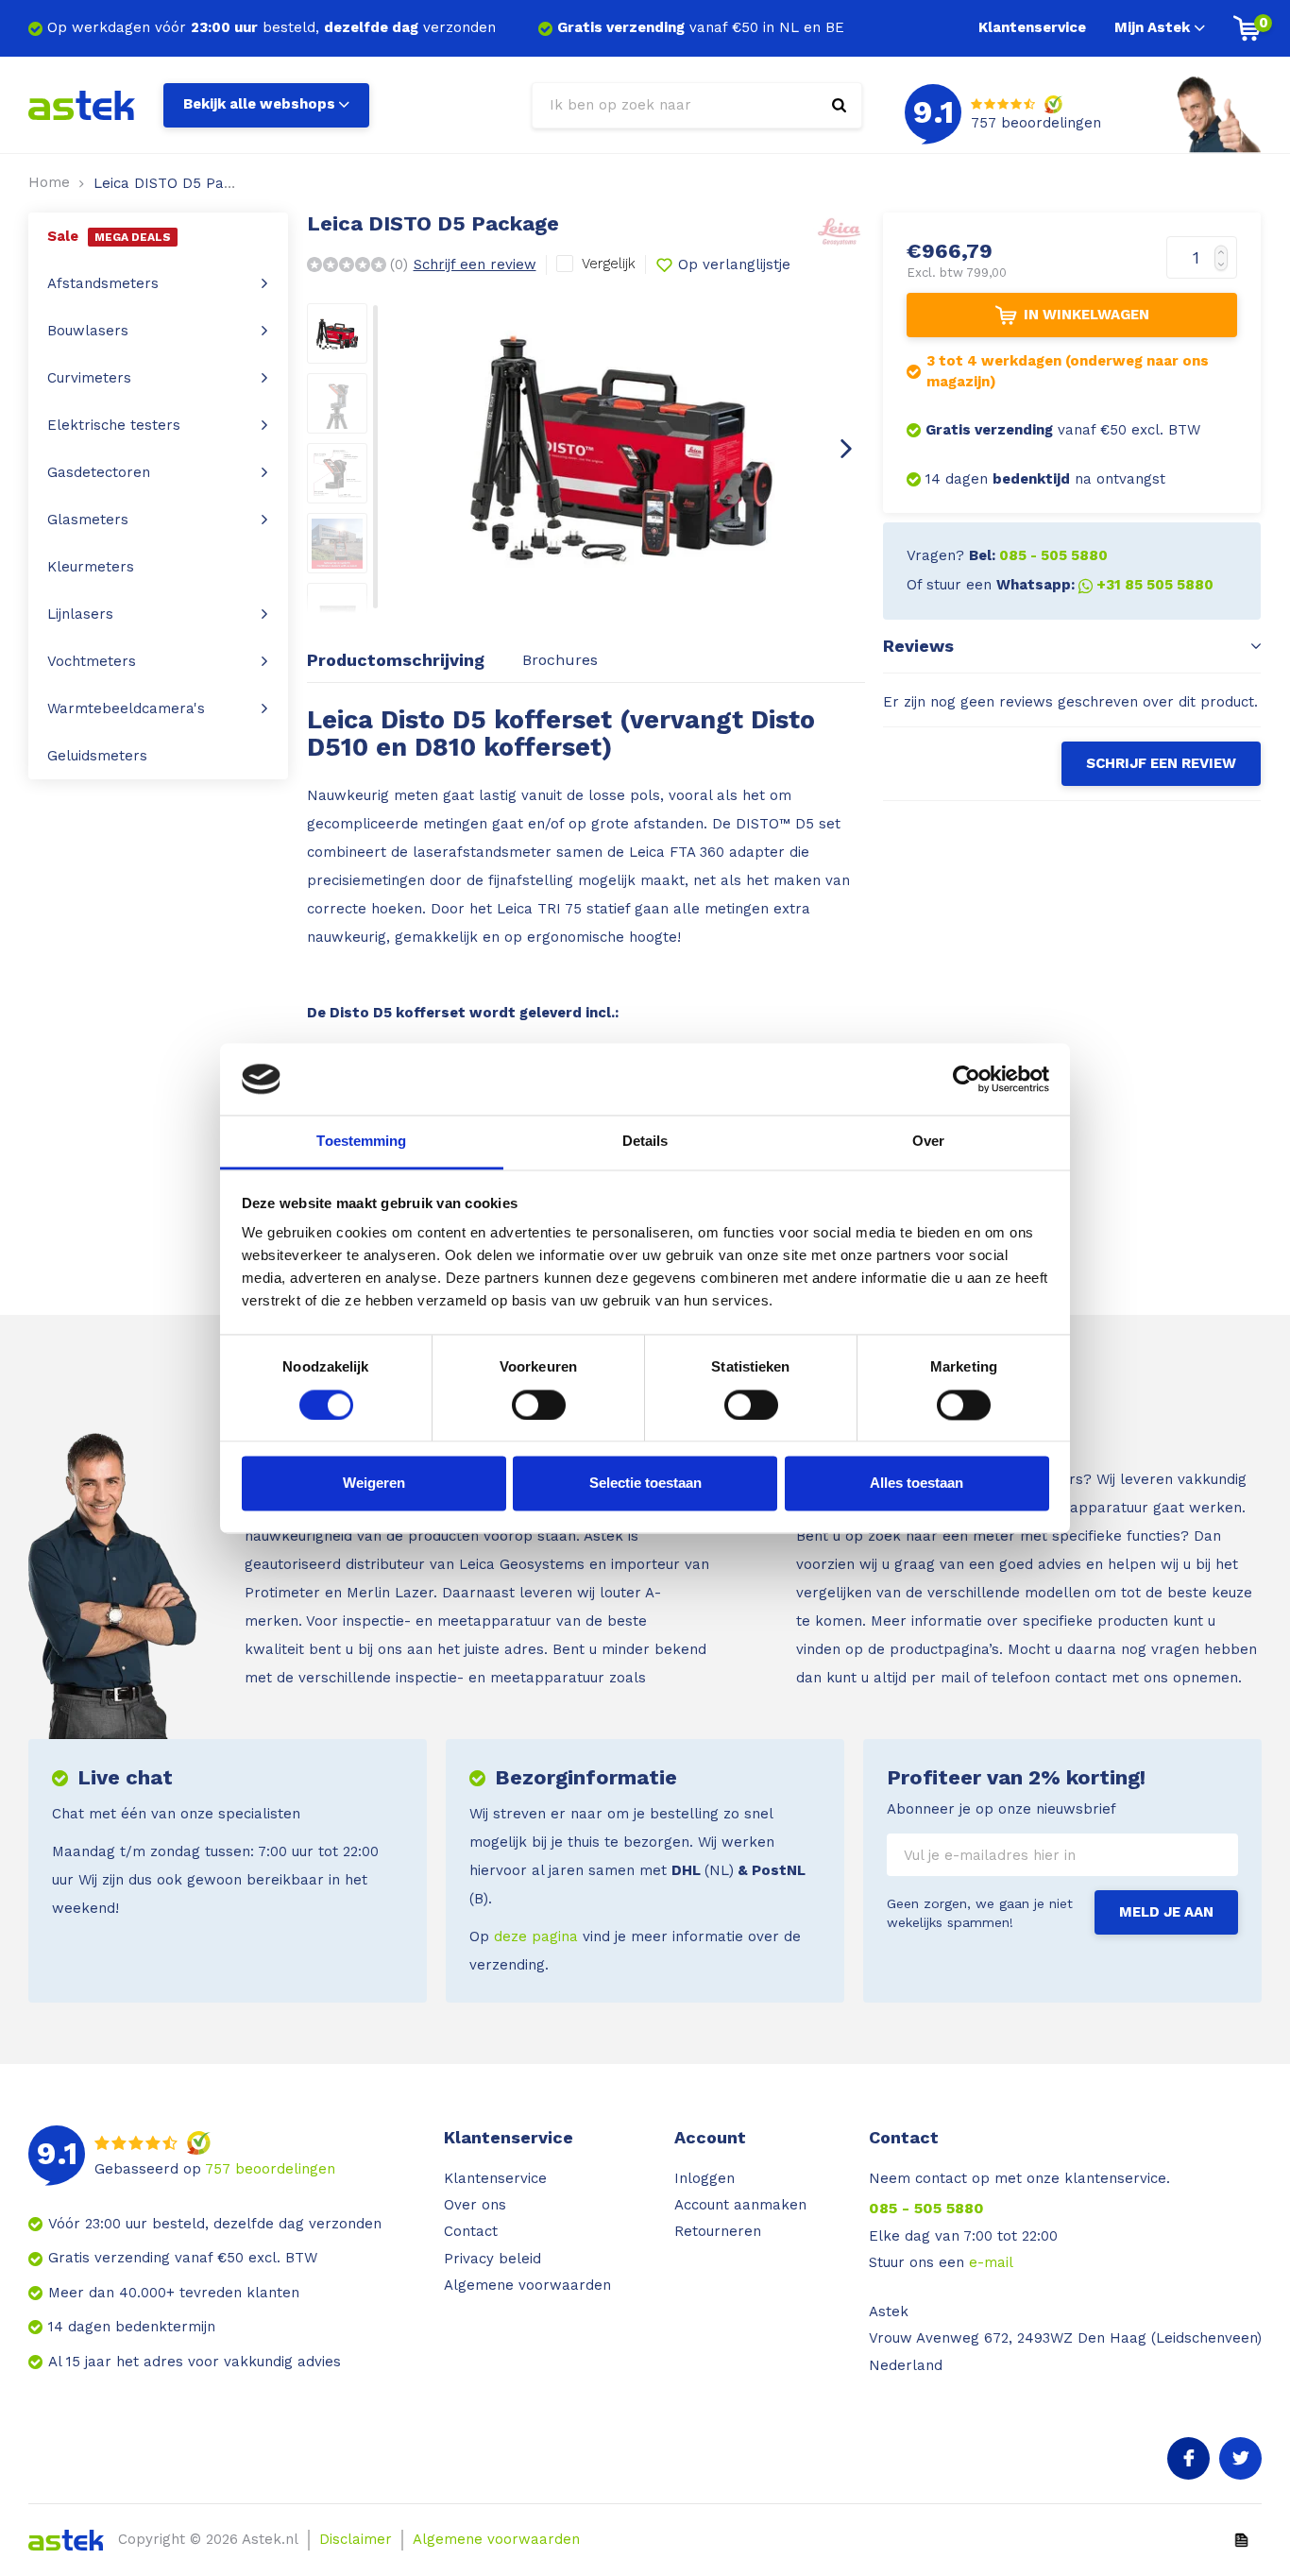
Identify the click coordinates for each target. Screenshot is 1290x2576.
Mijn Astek (1152, 27)
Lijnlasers (80, 614)
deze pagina (536, 1936)
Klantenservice (1032, 27)
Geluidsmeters (97, 756)
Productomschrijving (396, 660)
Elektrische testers (114, 425)
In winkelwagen (1086, 315)
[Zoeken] (839, 105)
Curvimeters (89, 378)
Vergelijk (609, 264)
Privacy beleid (492, 2259)
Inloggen (704, 2178)
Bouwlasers (88, 331)
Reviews (918, 646)
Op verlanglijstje (734, 264)
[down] (1225, 269)
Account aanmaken (740, 2205)
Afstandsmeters (103, 283)
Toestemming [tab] (361, 1142)
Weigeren (374, 1484)
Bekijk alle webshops (259, 104)
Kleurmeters (91, 567)
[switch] (539, 1405)
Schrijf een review (475, 264)
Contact (471, 2231)
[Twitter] (1240, 2458)
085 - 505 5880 (926, 2208)
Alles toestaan (917, 1484)
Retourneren (718, 2231)
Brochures (560, 660)
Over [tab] (928, 1142)
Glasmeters (88, 520)
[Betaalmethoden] (1241, 2539)
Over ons (475, 2205)
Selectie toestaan (645, 1484)
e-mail (991, 2262)
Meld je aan (1166, 1912)
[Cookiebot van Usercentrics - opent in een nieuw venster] (967, 1079)
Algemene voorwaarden (527, 2285)
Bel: (1038, 555)
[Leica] (839, 229)
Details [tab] (645, 1142)
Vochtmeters (92, 661)
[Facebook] (1188, 2458)
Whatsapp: (1105, 585)
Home (49, 182)
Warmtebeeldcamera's (126, 708)
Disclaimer (356, 2539)
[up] (1225, 247)
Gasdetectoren (99, 472)
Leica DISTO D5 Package (179, 183)
